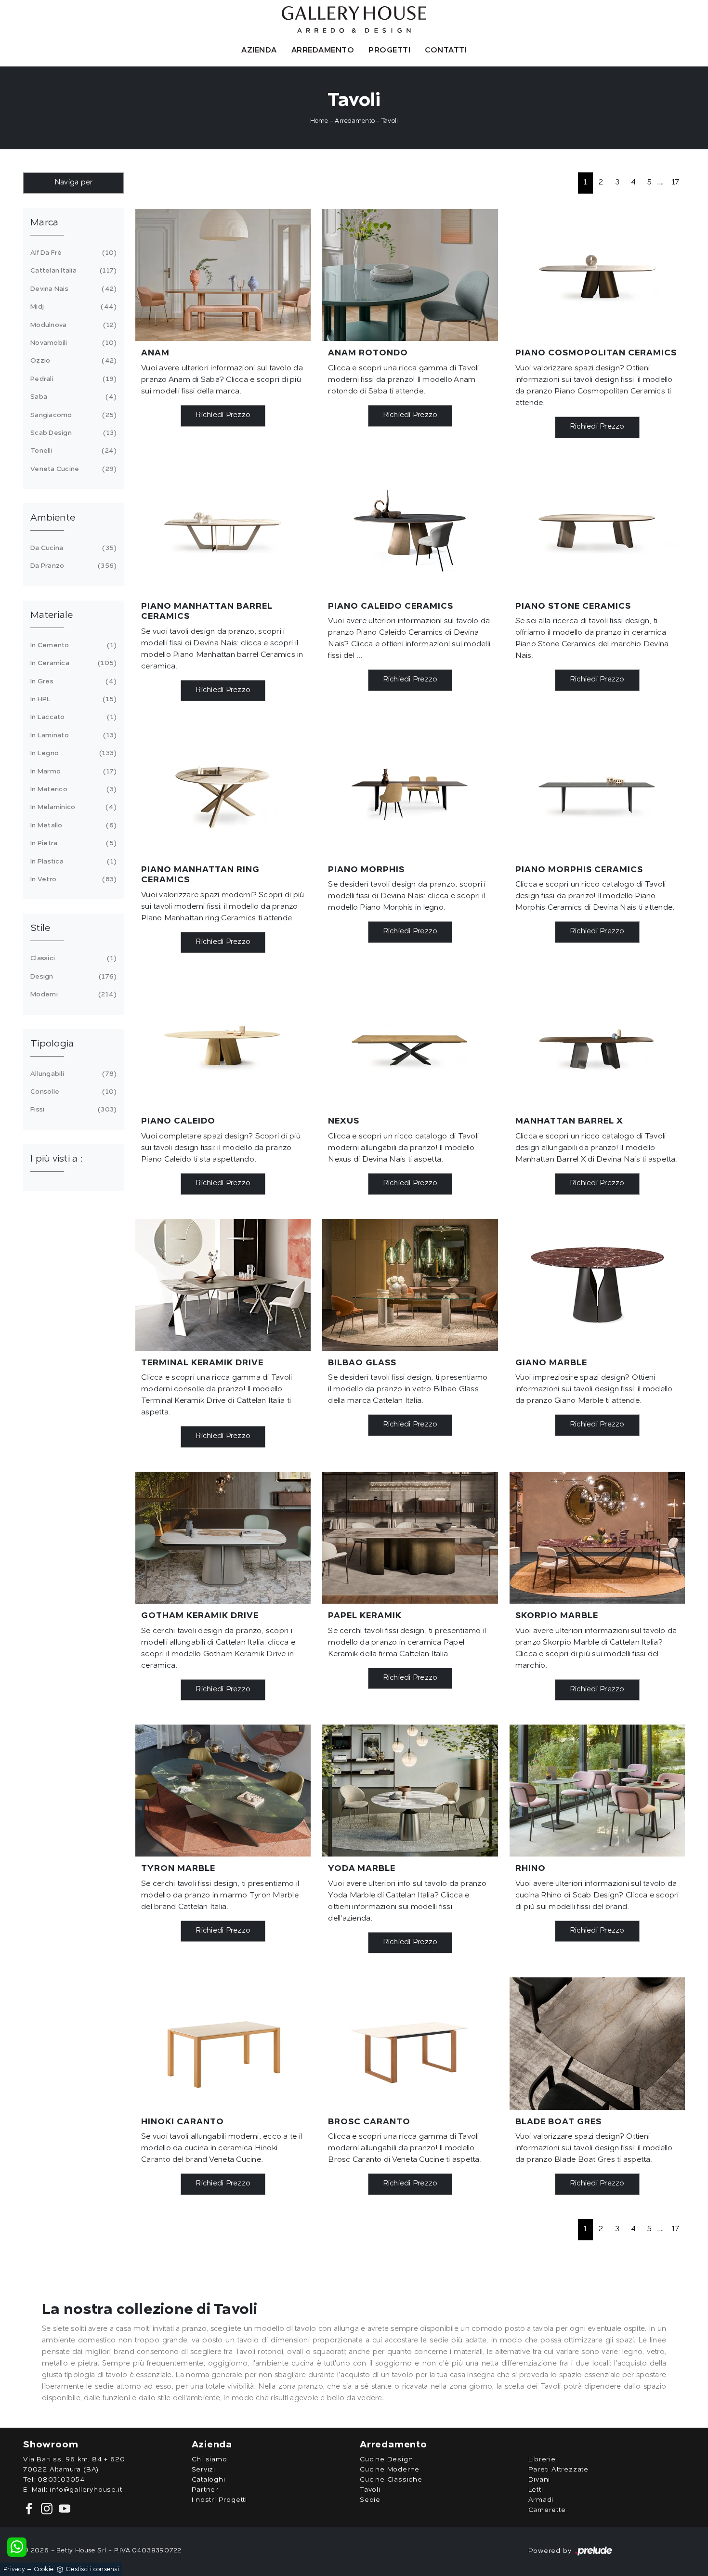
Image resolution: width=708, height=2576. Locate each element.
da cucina (72, 548)
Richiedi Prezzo (223, 415)
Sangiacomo (72, 415)
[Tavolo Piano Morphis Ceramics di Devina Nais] (597, 791)
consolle (72, 1092)
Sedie (370, 2500)
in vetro (72, 879)
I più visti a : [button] (56, 1159)
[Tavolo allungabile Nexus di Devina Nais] (410, 1043)
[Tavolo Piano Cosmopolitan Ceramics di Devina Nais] (597, 275)
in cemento (72, 645)
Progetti (389, 51)
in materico (72, 789)
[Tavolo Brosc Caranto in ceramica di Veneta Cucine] (410, 2043)
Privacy (14, 2569)
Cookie (44, 2569)
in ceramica (72, 663)
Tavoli (390, 121)
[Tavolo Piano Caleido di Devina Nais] (223, 1043)
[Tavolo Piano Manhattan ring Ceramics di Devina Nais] (223, 791)
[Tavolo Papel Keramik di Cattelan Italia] (410, 1538)
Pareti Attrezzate (559, 2470)
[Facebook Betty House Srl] (30, 2508)
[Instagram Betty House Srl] (46, 2508)
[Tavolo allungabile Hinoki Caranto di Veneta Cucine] (223, 2043)
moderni (72, 994)
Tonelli (72, 451)
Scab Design (72, 433)
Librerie (542, 2459)
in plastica (72, 862)
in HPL (72, 699)
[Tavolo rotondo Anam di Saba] (410, 275)
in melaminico (72, 807)
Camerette (547, 2510)
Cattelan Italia (72, 271)
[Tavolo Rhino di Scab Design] (597, 1791)
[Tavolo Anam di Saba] (223, 275)
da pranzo (72, 566)
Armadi (541, 2500)
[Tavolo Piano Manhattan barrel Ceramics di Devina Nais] (223, 528)
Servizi (204, 2470)
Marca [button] (44, 223)
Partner (205, 2490)
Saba (72, 397)
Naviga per (74, 183)
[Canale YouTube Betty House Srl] (63, 2508)
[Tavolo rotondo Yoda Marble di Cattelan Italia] (410, 1791)
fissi (72, 1110)
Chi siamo (210, 2459)
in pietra (72, 843)
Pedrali (72, 379)
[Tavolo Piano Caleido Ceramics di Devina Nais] (410, 528)
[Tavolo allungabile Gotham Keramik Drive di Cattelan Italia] (223, 1538)
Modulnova (72, 325)
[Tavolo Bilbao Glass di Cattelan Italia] (410, 1285)
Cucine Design (386, 2459)
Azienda (259, 51)
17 (676, 183)
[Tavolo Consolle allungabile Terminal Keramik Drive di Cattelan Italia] (223, 1285)
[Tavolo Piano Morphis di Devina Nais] (410, 791)
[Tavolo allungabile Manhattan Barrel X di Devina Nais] (597, 1043)
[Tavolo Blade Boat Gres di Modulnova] (597, 2043)
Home (319, 121)
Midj (72, 307)
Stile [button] (40, 928)
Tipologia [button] (52, 1044)
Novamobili (72, 343)
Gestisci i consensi (92, 2569)
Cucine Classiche (391, 2480)
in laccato (72, 717)
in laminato (72, 735)
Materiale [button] (52, 615)
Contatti (446, 51)
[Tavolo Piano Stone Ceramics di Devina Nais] (597, 528)
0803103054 (61, 2480)
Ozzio (72, 361)
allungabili (72, 1074)
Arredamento (323, 51)
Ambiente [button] (53, 518)
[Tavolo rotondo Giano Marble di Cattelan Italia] (597, 1285)
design (72, 977)
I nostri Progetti (220, 2500)
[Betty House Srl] (354, 20)
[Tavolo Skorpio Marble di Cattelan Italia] (597, 1538)
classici (72, 958)
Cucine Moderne (390, 2470)
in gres (72, 681)
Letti (536, 2490)
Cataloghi (209, 2480)
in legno (72, 753)
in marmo (72, 771)
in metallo (72, 825)
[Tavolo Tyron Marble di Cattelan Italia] (223, 1791)
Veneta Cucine (72, 469)
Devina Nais (72, 289)
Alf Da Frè (72, 253)
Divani (539, 2480)
